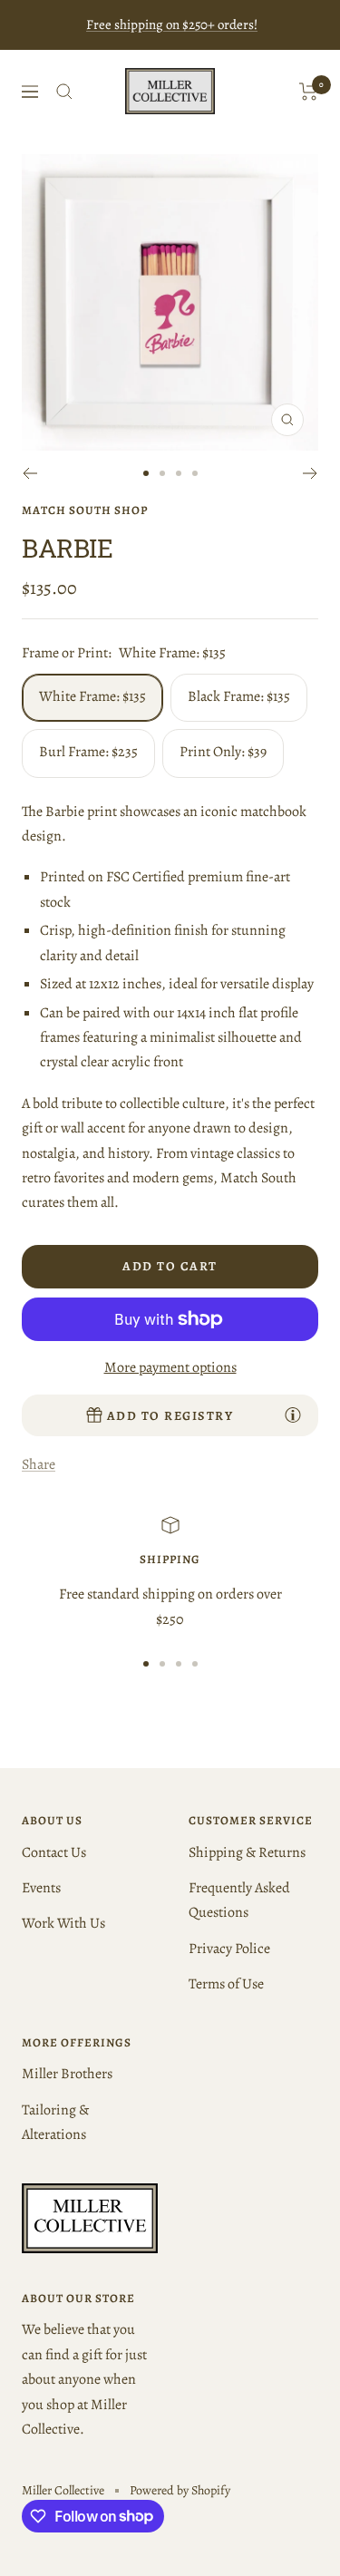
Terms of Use (226, 1984)
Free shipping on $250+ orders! (172, 24)
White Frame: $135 (92, 696)
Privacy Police (229, 1949)
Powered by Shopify (180, 2490)
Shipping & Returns (247, 1852)
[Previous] (29, 473)
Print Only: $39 (223, 752)
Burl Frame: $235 (88, 752)
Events (41, 1888)
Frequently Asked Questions (239, 1900)
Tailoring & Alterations (55, 2122)
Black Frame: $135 (239, 696)
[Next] (311, 473)
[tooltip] (293, 1414)
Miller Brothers (67, 2074)
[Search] (64, 92)
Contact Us (54, 1852)
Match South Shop (85, 510)
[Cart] (309, 92)
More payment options (170, 1367)
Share (39, 1464)
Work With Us (63, 1923)
